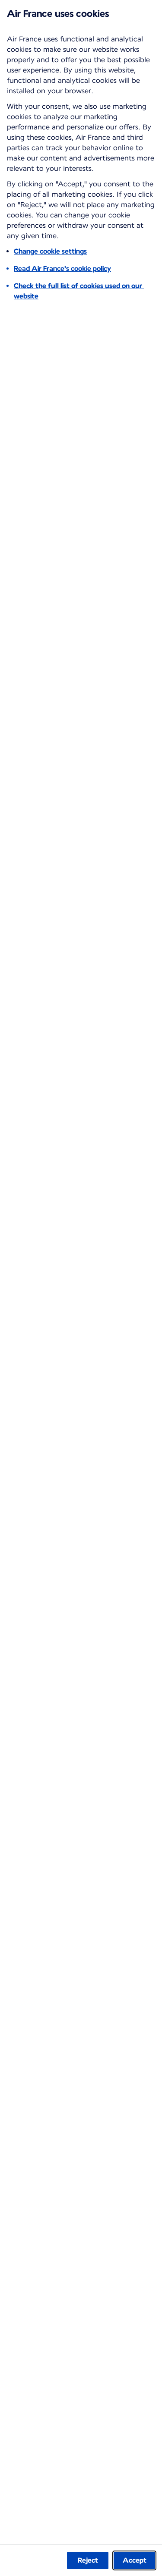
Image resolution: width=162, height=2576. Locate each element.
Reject (88, 2560)
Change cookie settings (50, 251)
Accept (135, 2560)
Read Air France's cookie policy (62, 269)
